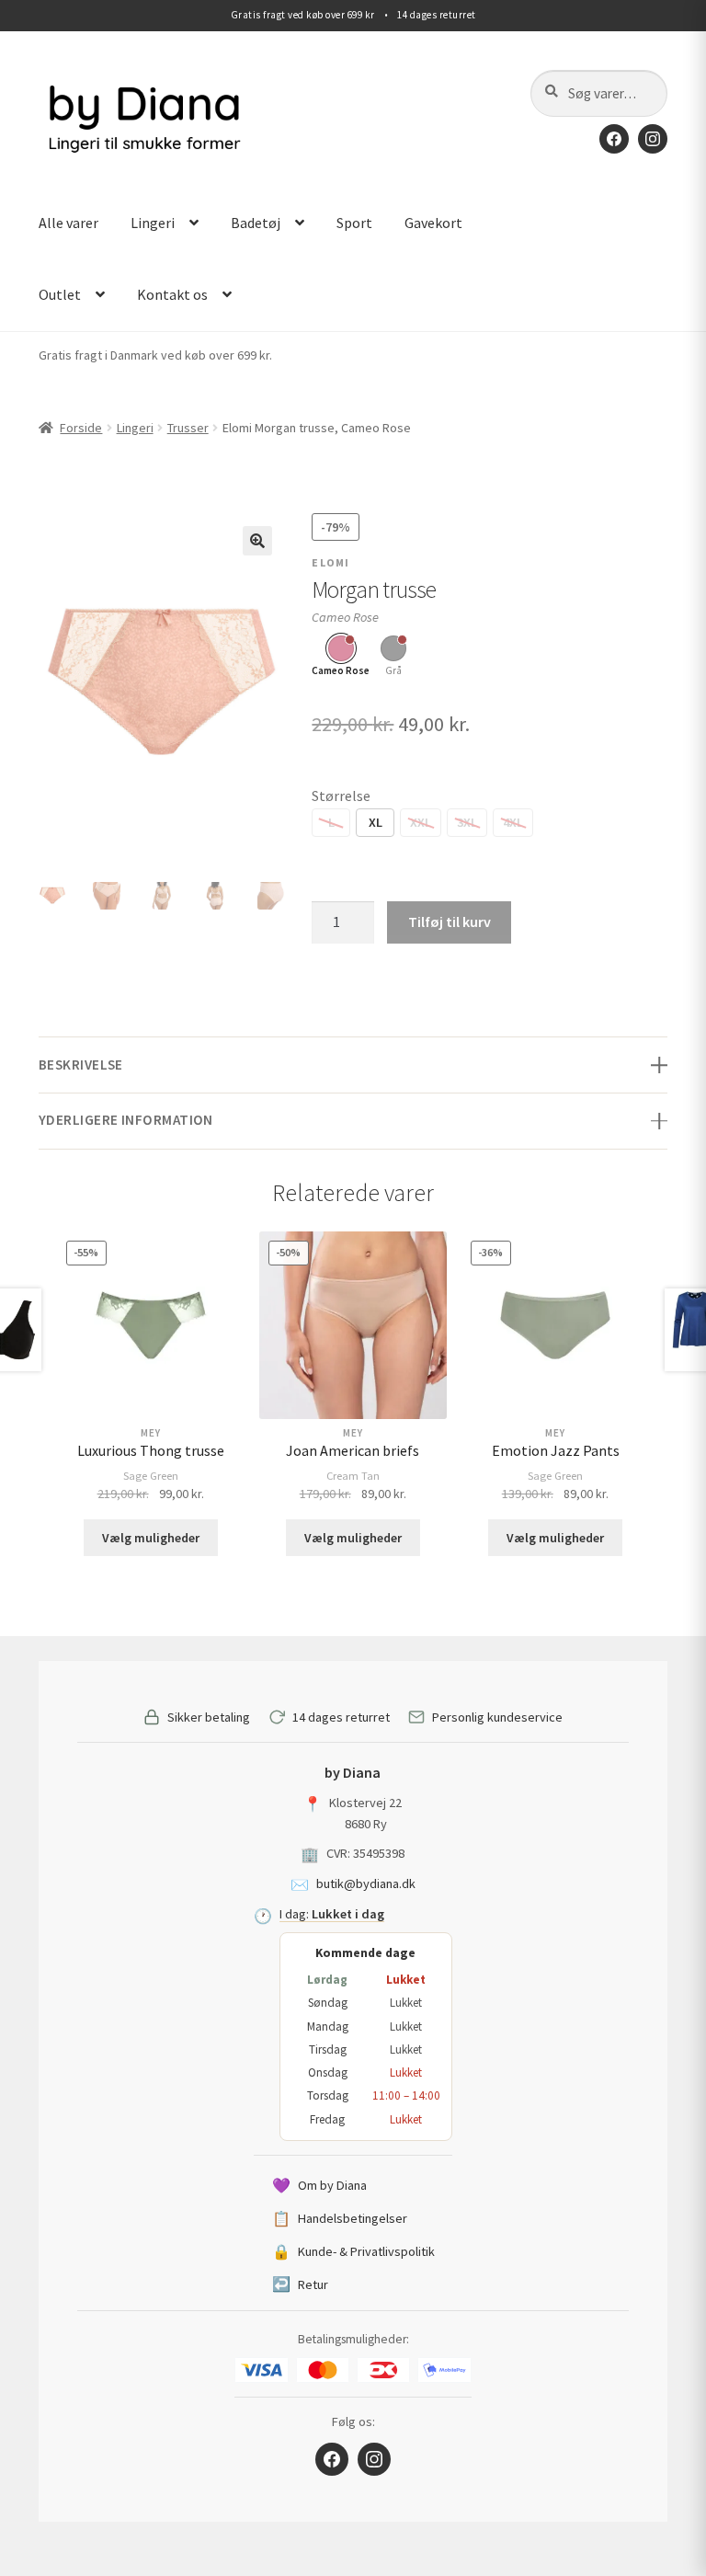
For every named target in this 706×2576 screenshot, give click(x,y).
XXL (421, 822)
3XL (467, 822)
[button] (257, 541)
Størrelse (341, 796)
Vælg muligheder (151, 1538)
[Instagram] (653, 139)
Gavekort (433, 223)
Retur (300, 2284)
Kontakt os (172, 294)
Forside (81, 428)
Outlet (60, 294)
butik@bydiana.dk (366, 1883)
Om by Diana (319, 2185)
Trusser (188, 428)
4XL (513, 822)
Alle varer (68, 223)
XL (376, 822)
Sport (354, 223)
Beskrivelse (81, 1065)
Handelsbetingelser (340, 2218)
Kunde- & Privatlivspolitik (353, 2251)
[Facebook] (614, 139)
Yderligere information (126, 1120)
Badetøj (256, 223)
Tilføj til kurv (450, 922)
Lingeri (153, 223)
